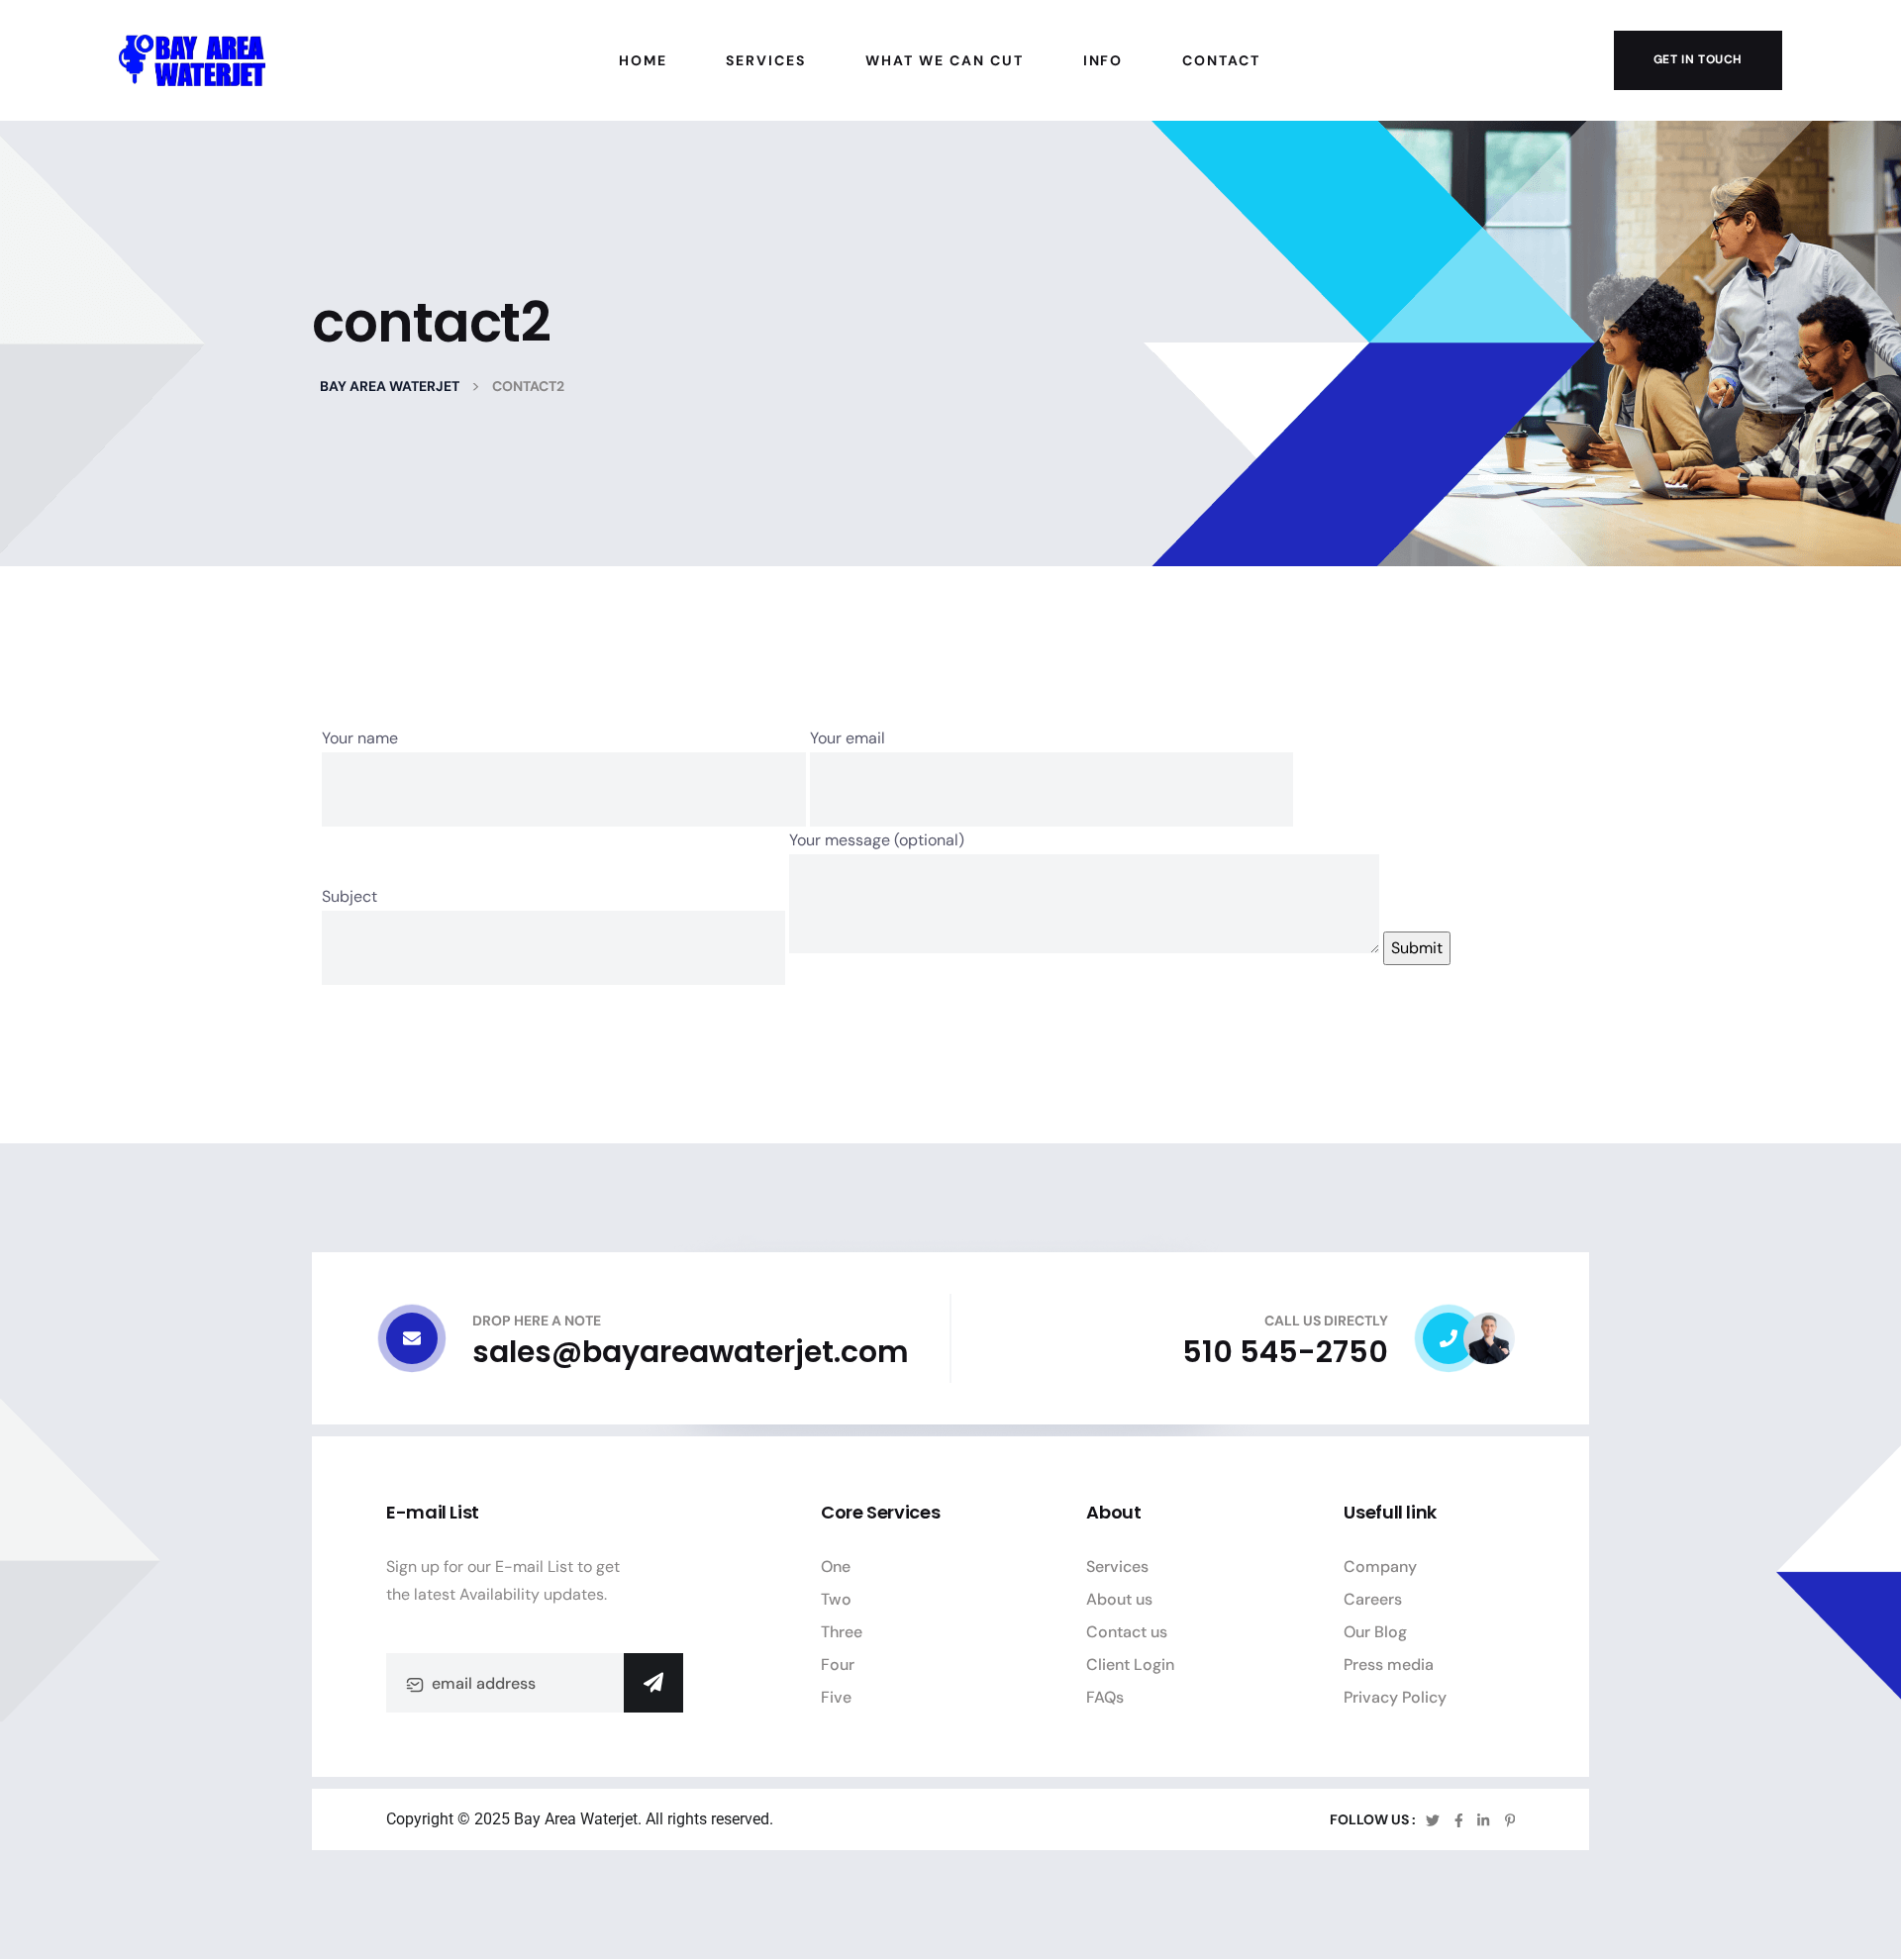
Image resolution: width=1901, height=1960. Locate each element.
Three (842, 1632)
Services (1117, 1567)
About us (1119, 1599)
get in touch (1698, 59)
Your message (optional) (877, 840)
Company (1380, 1567)
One (836, 1567)
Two (836, 1599)
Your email (848, 738)
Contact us (1127, 1632)
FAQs (1105, 1697)
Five (836, 1697)
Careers (1373, 1599)
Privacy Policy (1395, 1697)
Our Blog (1375, 1632)
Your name (360, 738)
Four (838, 1665)
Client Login (1130, 1665)
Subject (350, 896)
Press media (1389, 1665)
